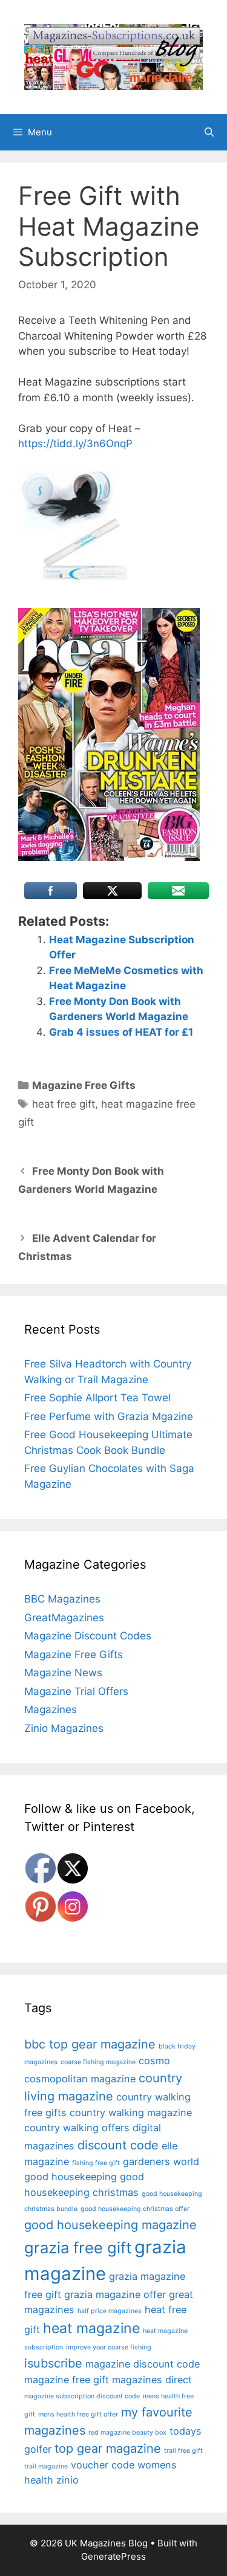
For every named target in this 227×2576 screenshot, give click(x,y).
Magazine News (63, 1673)
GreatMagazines (64, 1618)
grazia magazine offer (115, 2294)
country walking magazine (131, 2113)
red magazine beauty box (127, 2432)
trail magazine (46, 2466)
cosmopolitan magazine (80, 2079)
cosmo (154, 2061)
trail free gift (183, 2451)
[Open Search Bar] (209, 132)
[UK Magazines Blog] (113, 56)
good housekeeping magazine (110, 2225)
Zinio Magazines (64, 1728)
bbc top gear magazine (90, 2044)
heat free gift (64, 1104)
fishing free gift (96, 2163)
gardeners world (161, 2161)
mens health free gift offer (78, 2414)
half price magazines (110, 2311)
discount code (118, 2145)
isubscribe (53, 2363)
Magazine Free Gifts (84, 1085)
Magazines (51, 1709)
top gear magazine (108, 2448)
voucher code (103, 2465)
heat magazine (91, 2328)
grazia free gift (78, 2248)
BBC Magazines (62, 1599)
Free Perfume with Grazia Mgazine (109, 1416)
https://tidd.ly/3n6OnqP (75, 444)
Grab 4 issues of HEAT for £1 (121, 1032)
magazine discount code (143, 2364)
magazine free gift (67, 2380)
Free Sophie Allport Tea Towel (97, 1398)
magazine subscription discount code (82, 2396)
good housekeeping (71, 2177)
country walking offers (77, 2128)
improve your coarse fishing (109, 2347)
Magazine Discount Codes (88, 1636)
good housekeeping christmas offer (135, 2209)
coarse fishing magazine (98, 2062)
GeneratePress (113, 2556)
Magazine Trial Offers (76, 1691)
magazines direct (152, 2380)
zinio (67, 2480)
